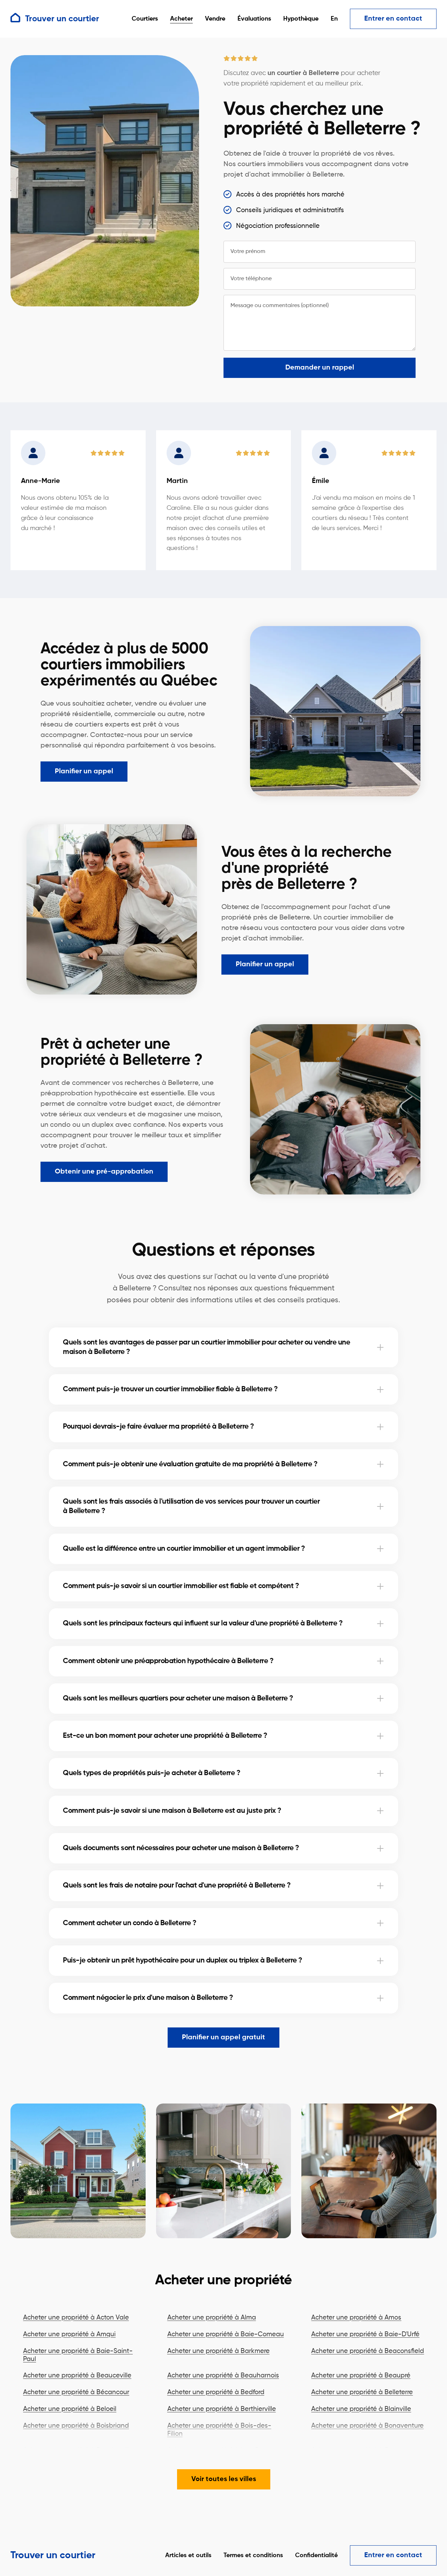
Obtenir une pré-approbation (104, 1172)
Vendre (215, 19)
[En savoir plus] (380, 1347)
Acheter (181, 19)
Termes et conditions (253, 2555)
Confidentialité (316, 2555)
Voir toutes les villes (224, 2479)
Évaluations (254, 19)
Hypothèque (301, 19)
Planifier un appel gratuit (223, 2038)
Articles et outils (188, 2555)
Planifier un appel (84, 772)
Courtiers (145, 19)
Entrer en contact (393, 19)
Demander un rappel (320, 368)
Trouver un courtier (53, 2555)
